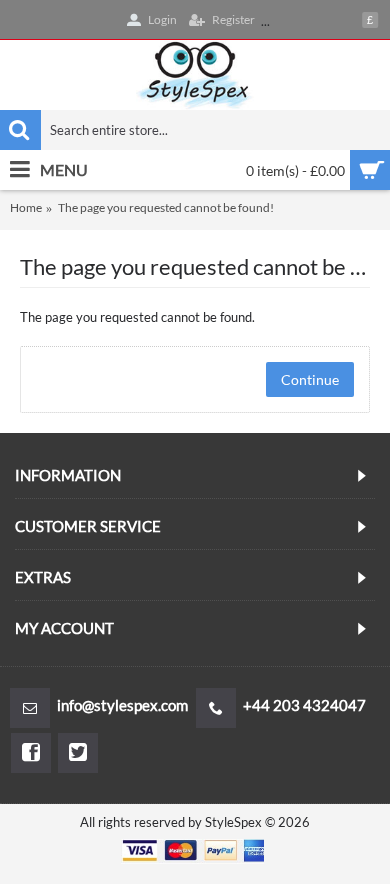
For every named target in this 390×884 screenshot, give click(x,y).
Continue (310, 379)
